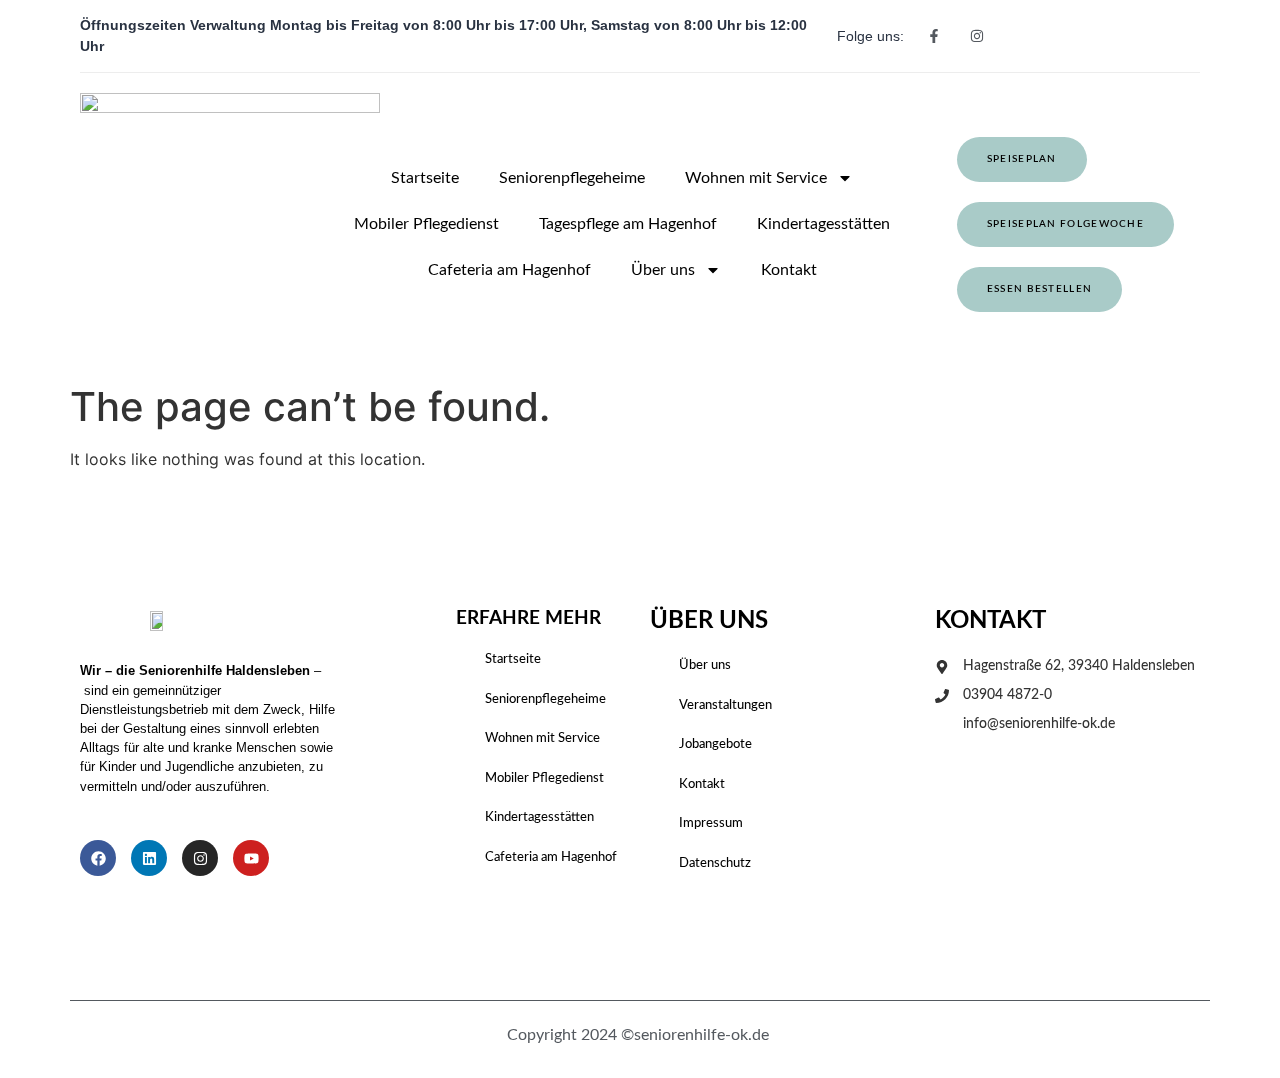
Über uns (663, 270)
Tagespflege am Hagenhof (628, 224)
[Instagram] (200, 858)
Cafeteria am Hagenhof (509, 270)
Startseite (425, 178)
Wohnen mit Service (756, 178)
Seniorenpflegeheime (572, 178)
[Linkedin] (149, 858)
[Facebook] (98, 858)
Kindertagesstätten (823, 224)
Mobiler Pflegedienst (426, 224)
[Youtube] (251, 858)
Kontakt (789, 270)
